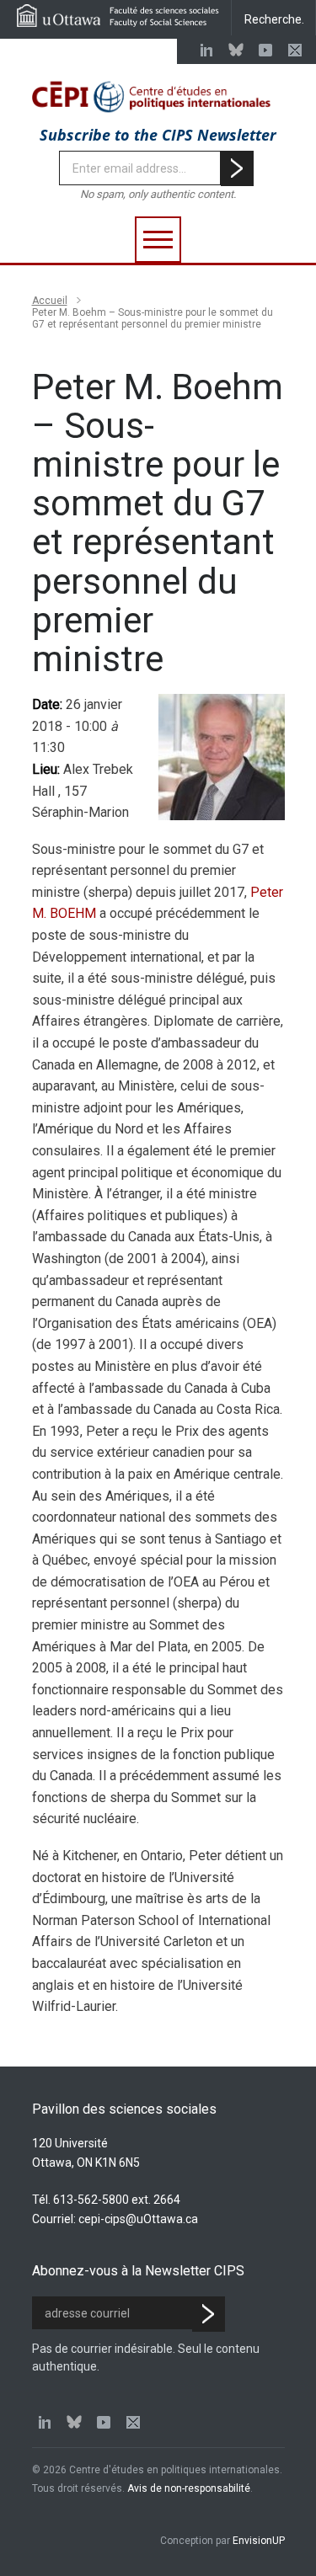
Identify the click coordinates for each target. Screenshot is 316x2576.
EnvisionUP (259, 2541)
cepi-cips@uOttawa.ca (138, 2219)
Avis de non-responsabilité (189, 2488)
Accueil (50, 301)
